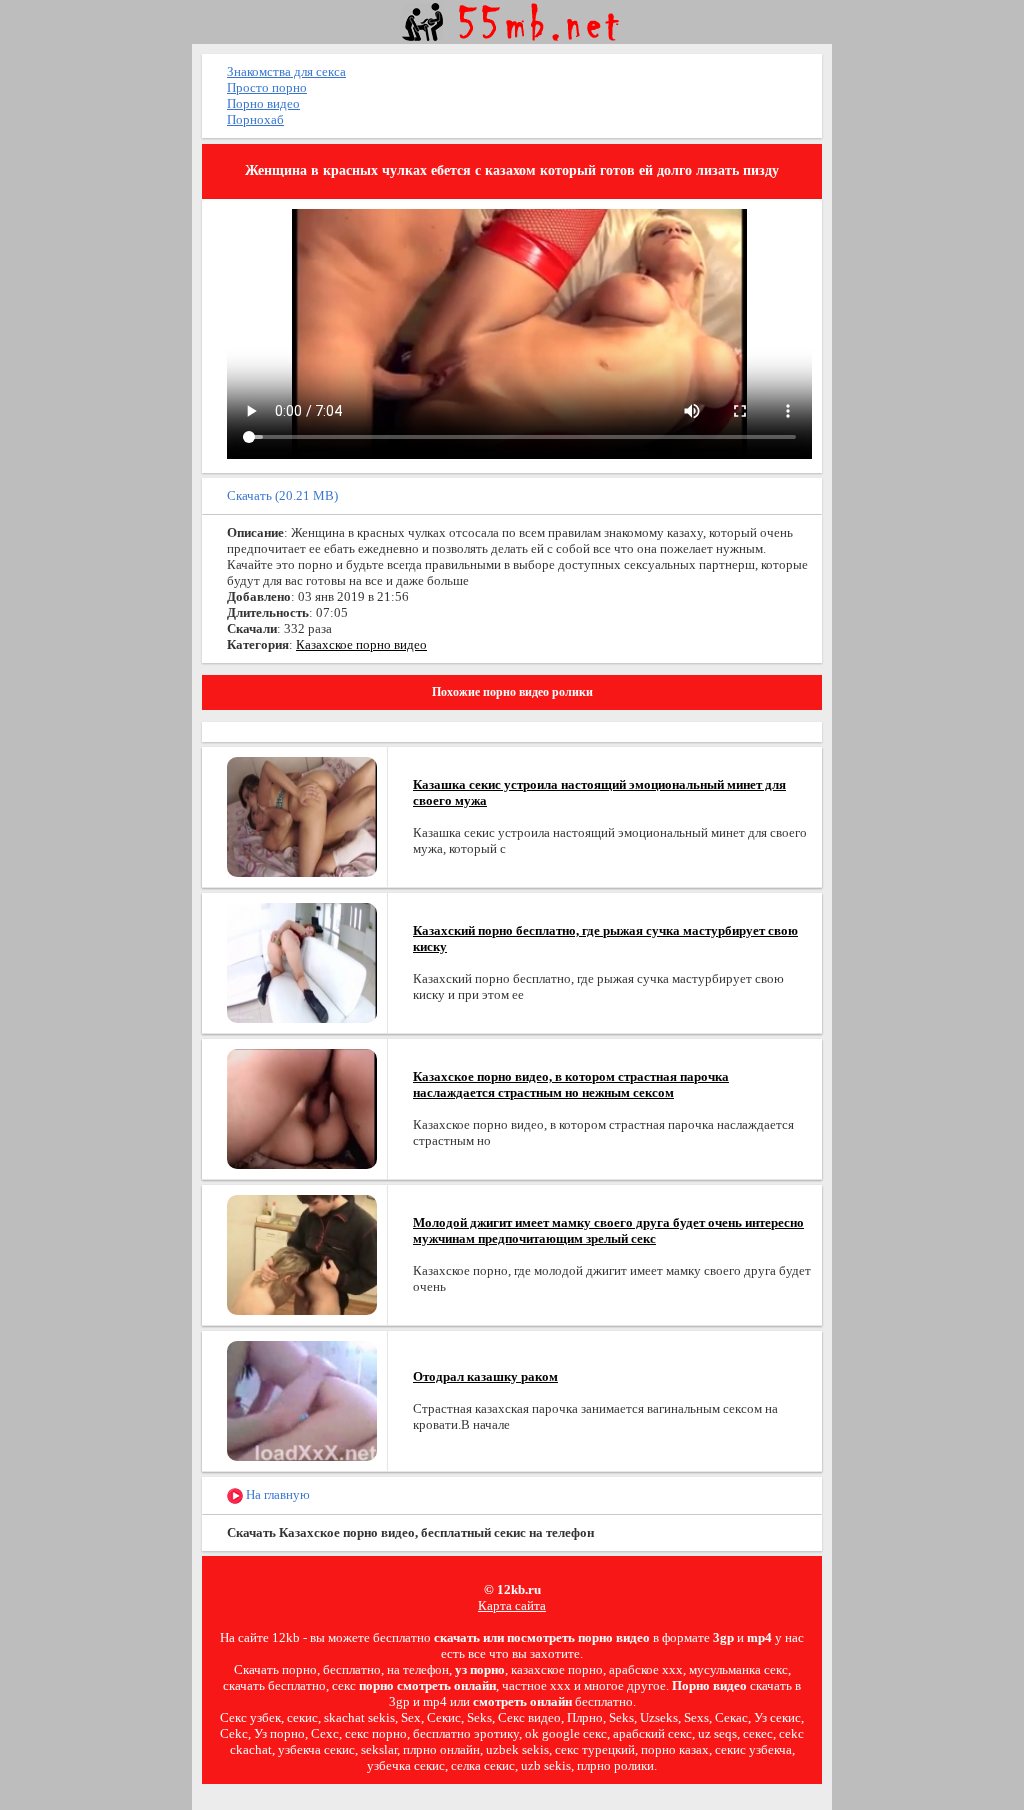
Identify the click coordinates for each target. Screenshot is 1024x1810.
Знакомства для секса (286, 71)
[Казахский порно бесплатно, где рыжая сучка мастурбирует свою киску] (302, 961)
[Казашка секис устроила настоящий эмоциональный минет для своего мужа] (302, 815)
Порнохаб (255, 119)
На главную (276, 1494)
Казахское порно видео (361, 644)
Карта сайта (512, 1605)
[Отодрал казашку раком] (302, 1399)
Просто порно (267, 87)
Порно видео (263, 103)
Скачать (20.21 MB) (282, 495)
